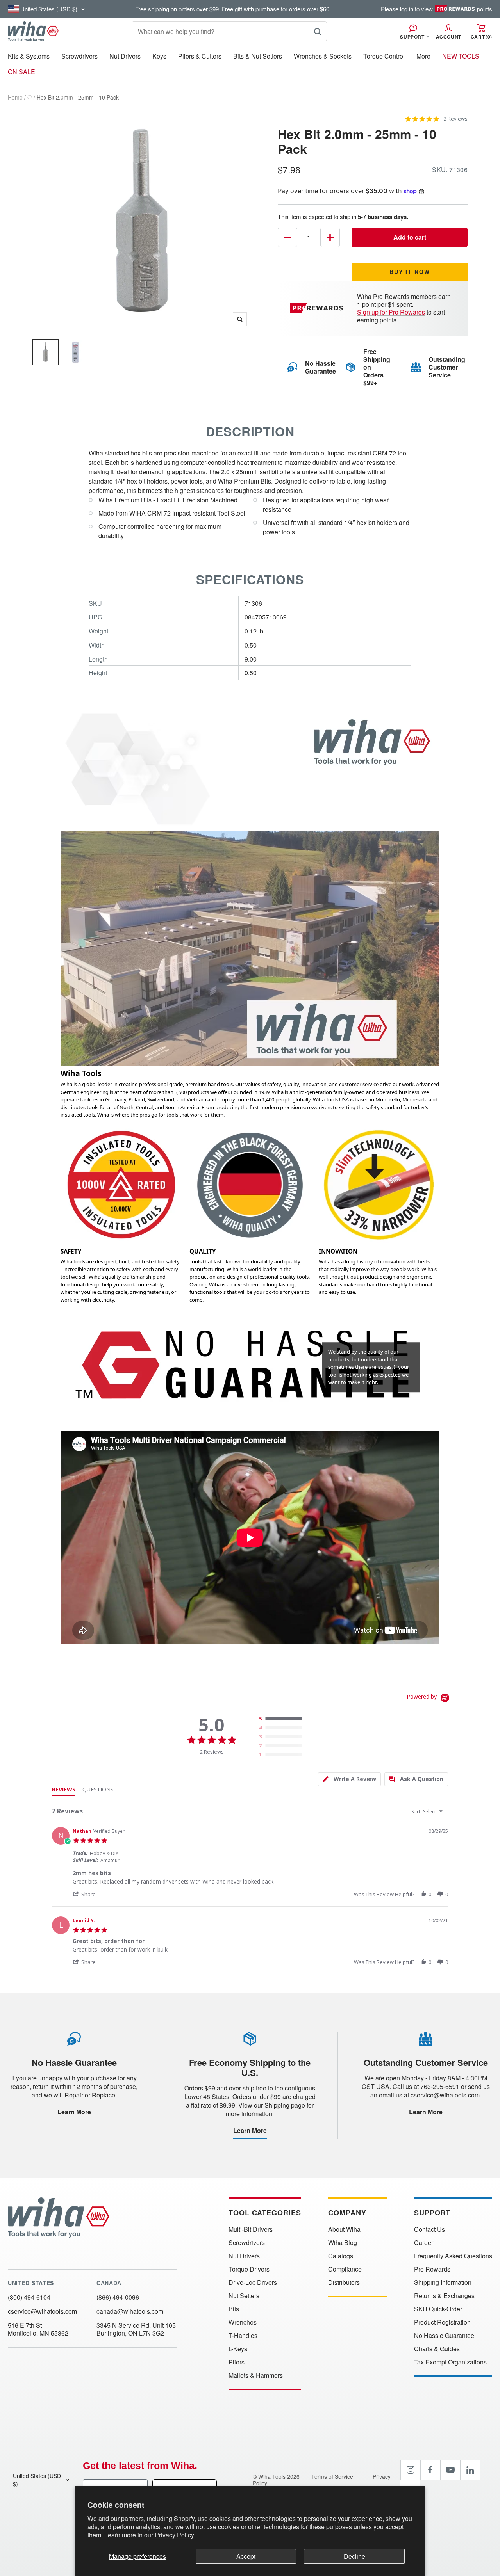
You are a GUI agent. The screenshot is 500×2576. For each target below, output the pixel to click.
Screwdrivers (79, 56)
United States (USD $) (37, 2480)
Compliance (345, 2269)
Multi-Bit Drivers (251, 2229)
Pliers (237, 2362)
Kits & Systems (29, 56)
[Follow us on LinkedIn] (470, 2470)
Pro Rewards (432, 2269)
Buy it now (410, 272)
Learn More (74, 2112)
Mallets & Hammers (256, 2375)
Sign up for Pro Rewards (391, 312)
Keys (159, 56)
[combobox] (428, 1812)
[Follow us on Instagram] (411, 2470)
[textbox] (446, 1815)
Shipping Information (443, 2282)
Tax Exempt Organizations (450, 2362)
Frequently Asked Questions (453, 2256)
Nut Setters (244, 2296)
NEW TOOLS (461, 56)
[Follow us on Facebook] (430, 2470)
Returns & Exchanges (444, 2296)
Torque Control (384, 56)
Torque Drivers (249, 2269)
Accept (246, 2556)
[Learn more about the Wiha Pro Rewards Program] (318, 308)
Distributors (344, 2282)
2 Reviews (456, 119)
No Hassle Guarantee (444, 2336)
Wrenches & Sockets (323, 56)
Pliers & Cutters (200, 56)
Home (15, 97)
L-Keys (238, 2349)
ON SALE (21, 72)
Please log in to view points (437, 9)
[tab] (349, 1779)
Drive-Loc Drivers (253, 2282)
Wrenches (243, 2322)
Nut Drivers (125, 56)
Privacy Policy (174, 2535)
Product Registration (442, 2322)
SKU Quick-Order (438, 2309)
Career (424, 2243)
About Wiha (344, 2229)
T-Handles (243, 2336)
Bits (234, 2309)
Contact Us (429, 2229)
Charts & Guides (437, 2349)
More (423, 56)
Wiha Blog (343, 2243)
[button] (88, 1894)
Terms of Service (333, 2476)
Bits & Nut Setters (258, 56)
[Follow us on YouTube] (450, 2470)
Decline (354, 2556)
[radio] (282, 1719)
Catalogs (341, 2256)
